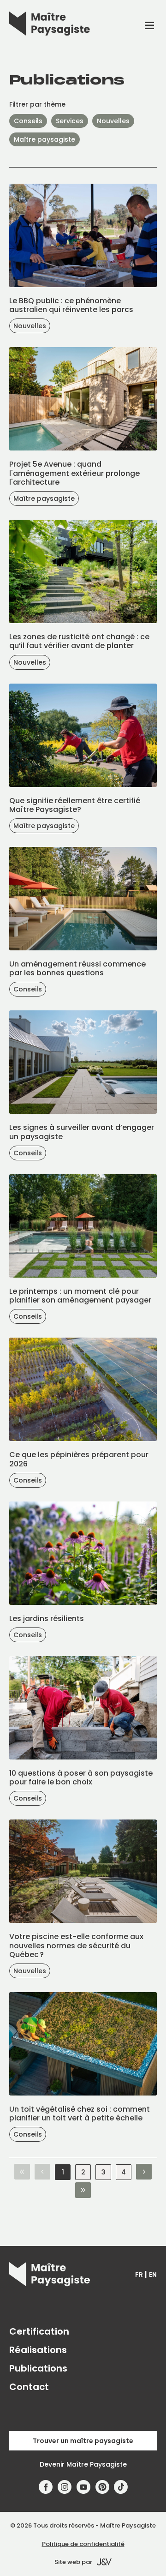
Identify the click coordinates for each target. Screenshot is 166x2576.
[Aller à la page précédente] (42, 2172)
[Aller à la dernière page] (83, 2191)
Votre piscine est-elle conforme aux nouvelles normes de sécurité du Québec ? (76, 1945)
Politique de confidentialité (83, 2544)
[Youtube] (84, 2487)
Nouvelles (113, 121)
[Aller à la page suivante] (144, 2172)
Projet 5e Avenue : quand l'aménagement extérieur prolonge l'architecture (74, 473)
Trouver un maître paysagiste (83, 2441)
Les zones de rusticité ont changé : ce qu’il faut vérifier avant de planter (79, 641)
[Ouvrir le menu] (149, 25)
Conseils (28, 121)
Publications (38, 2368)
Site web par (73, 2562)
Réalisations (38, 2350)
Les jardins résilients (47, 1618)
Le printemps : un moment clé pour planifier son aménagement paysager (80, 1296)
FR (139, 2275)
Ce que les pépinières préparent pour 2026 (79, 1459)
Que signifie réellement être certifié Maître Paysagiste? (75, 805)
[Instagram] (65, 2487)
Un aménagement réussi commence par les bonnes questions (77, 968)
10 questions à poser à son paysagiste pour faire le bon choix (81, 1777)
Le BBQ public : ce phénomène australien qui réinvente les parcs (71, 305)
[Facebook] (46, 2487)
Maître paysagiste (44, 139)
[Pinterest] (102, 2487)
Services (70, 121)
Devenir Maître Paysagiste (83, 2464)
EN (153, 2275)
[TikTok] (121, 2487)
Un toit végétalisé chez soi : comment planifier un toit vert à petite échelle (80, 2114)
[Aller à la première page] (22, 2172)
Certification (39, 2331)
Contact (29, 2387)
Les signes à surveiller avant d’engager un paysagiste (82, 1132)
